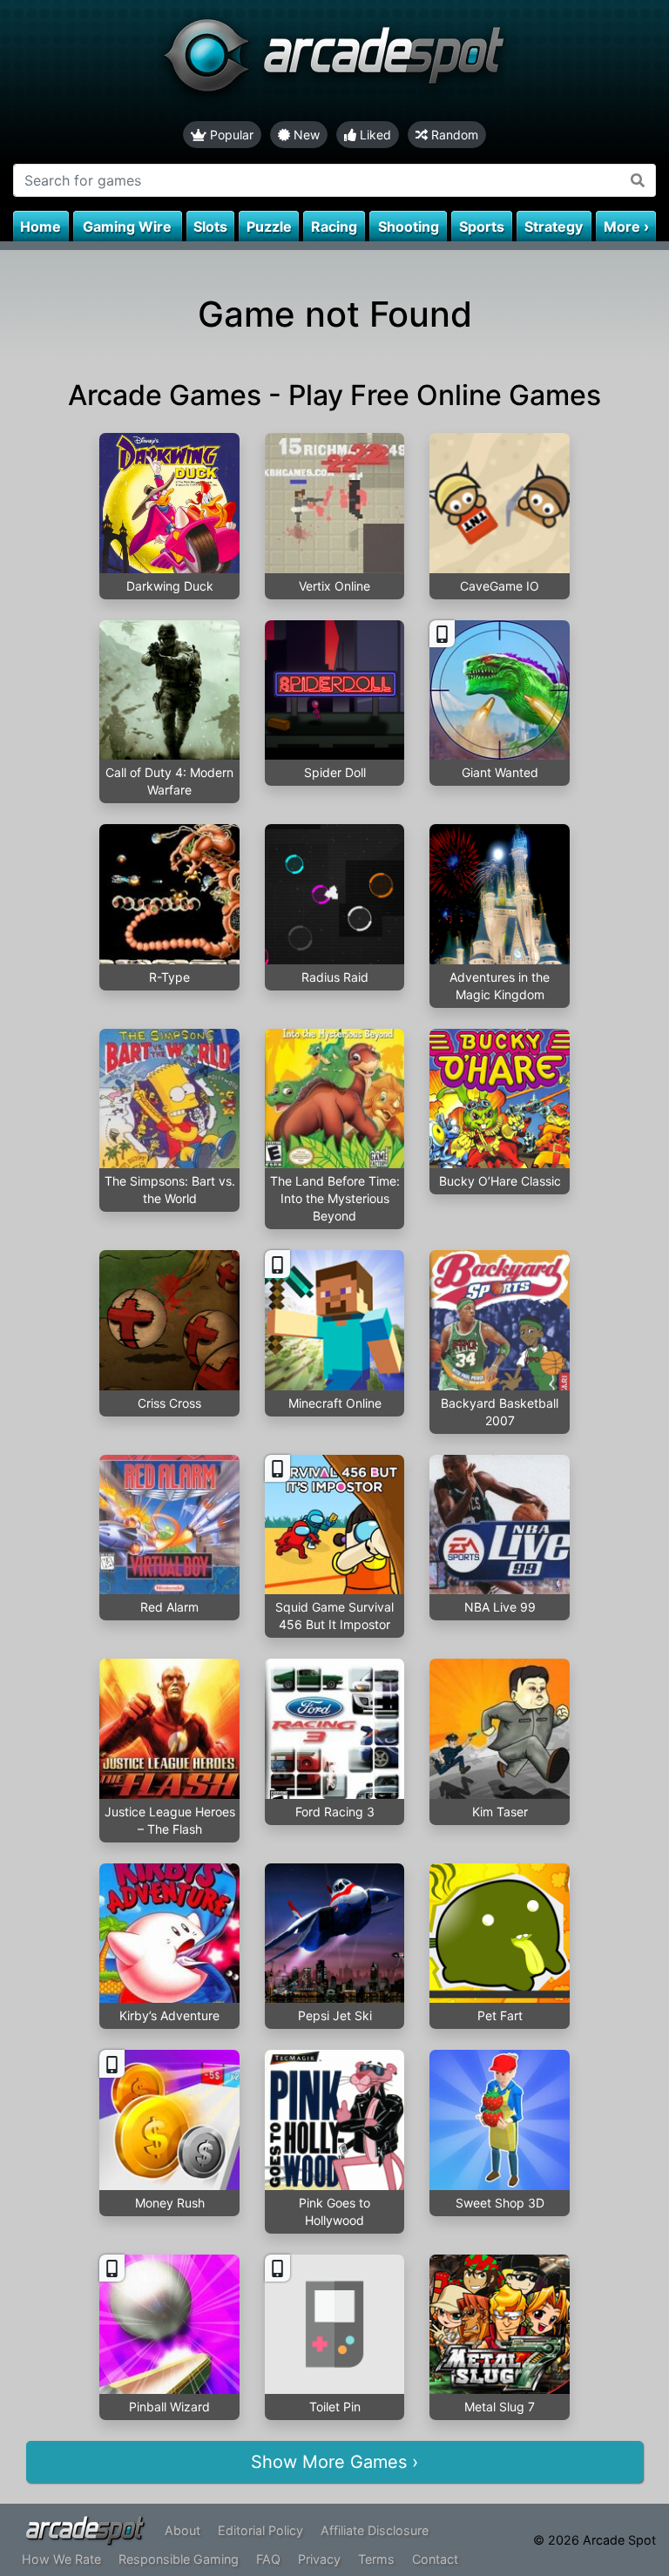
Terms (376, 2559)
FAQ (268, 2559)
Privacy (319, 2559)
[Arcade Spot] (334, 61)
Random (453, 135)
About (182, 2530)
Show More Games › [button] (334, 2462)
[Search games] (638, 180)
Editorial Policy (260, 2530)
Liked (374, 135)
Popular (230, 135)
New (305, 135)
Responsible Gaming (179, 2559)
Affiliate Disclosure (375, 2530)
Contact (435, 2559)
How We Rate (61, 2559)
